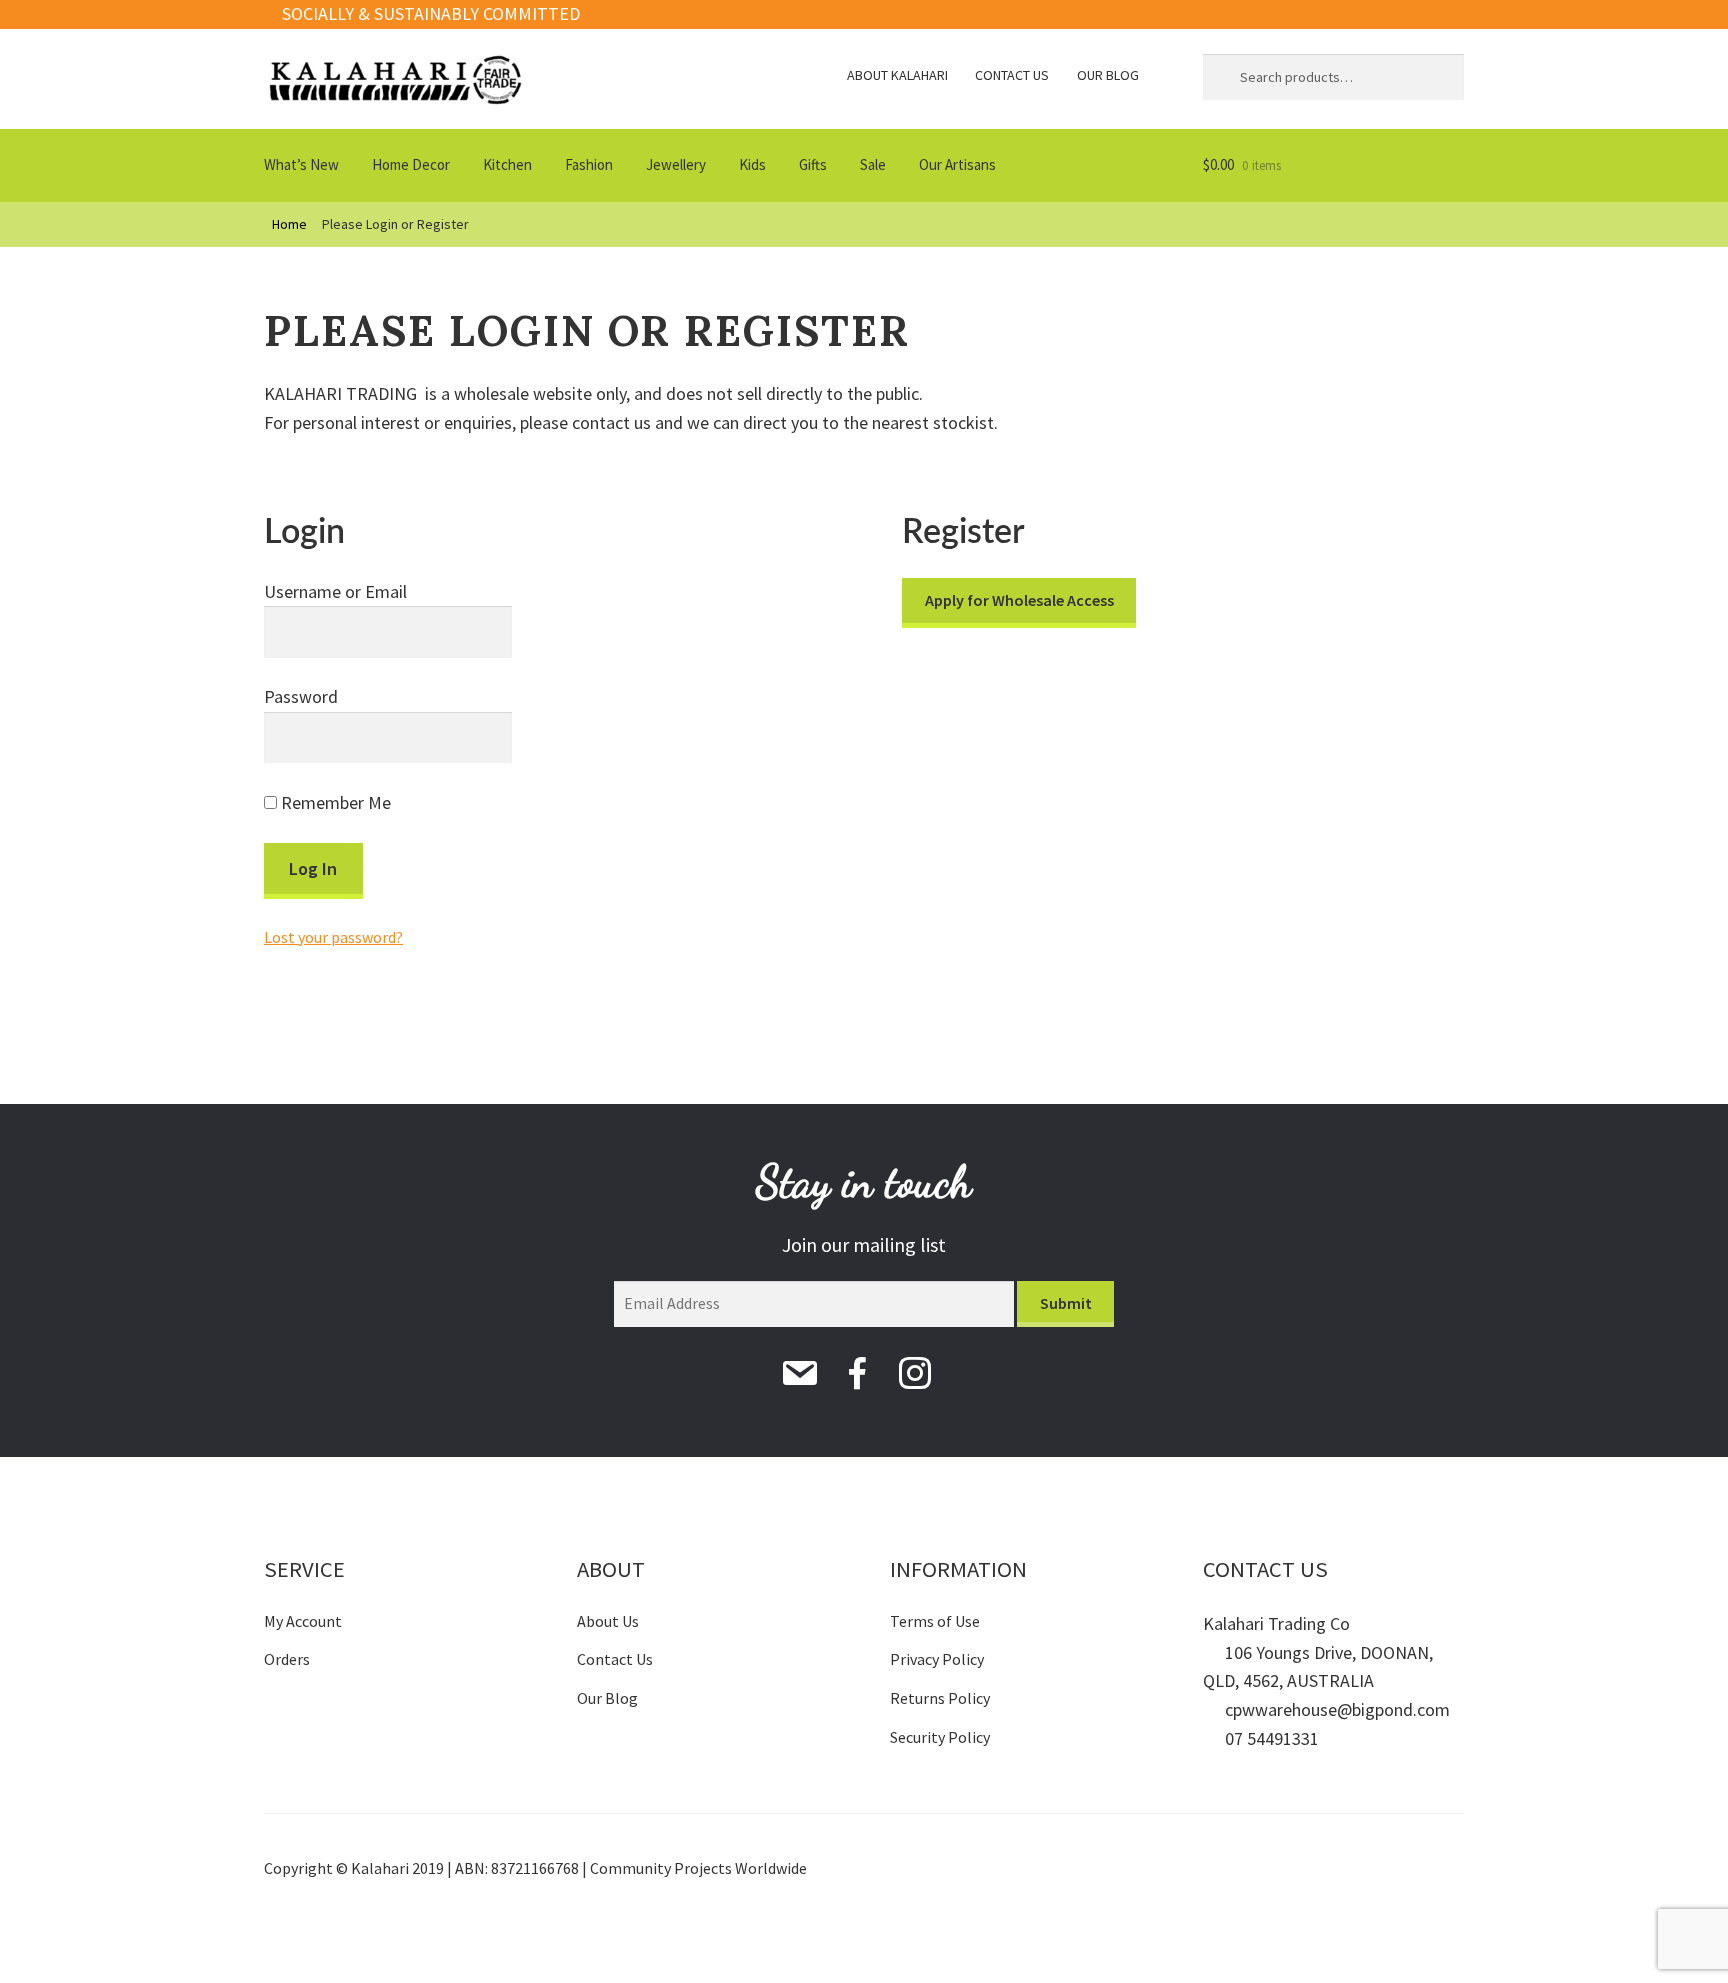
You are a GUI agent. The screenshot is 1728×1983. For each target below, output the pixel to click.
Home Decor (411, 164)
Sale (873, 164)
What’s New (301, 164)
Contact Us (1012, 75)
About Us (608, 1621)
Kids (752, 164)
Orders (287, 1659)
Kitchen (507, 164)
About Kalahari (897, 75)
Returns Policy (940, 1698)
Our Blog (1108, 75)
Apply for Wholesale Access (1019, 600)
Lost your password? (333, 937)
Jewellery (676, 164)
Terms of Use (935, 1621)
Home (289, 224)
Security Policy (940, 1737)
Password (301, 696)
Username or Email (335, 591)
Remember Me (334, 802)
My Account (303, 1621)
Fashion (589, 164)
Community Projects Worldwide (698, 1868)
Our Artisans (957, 164)
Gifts (813, 164)
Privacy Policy (937, 1659)
